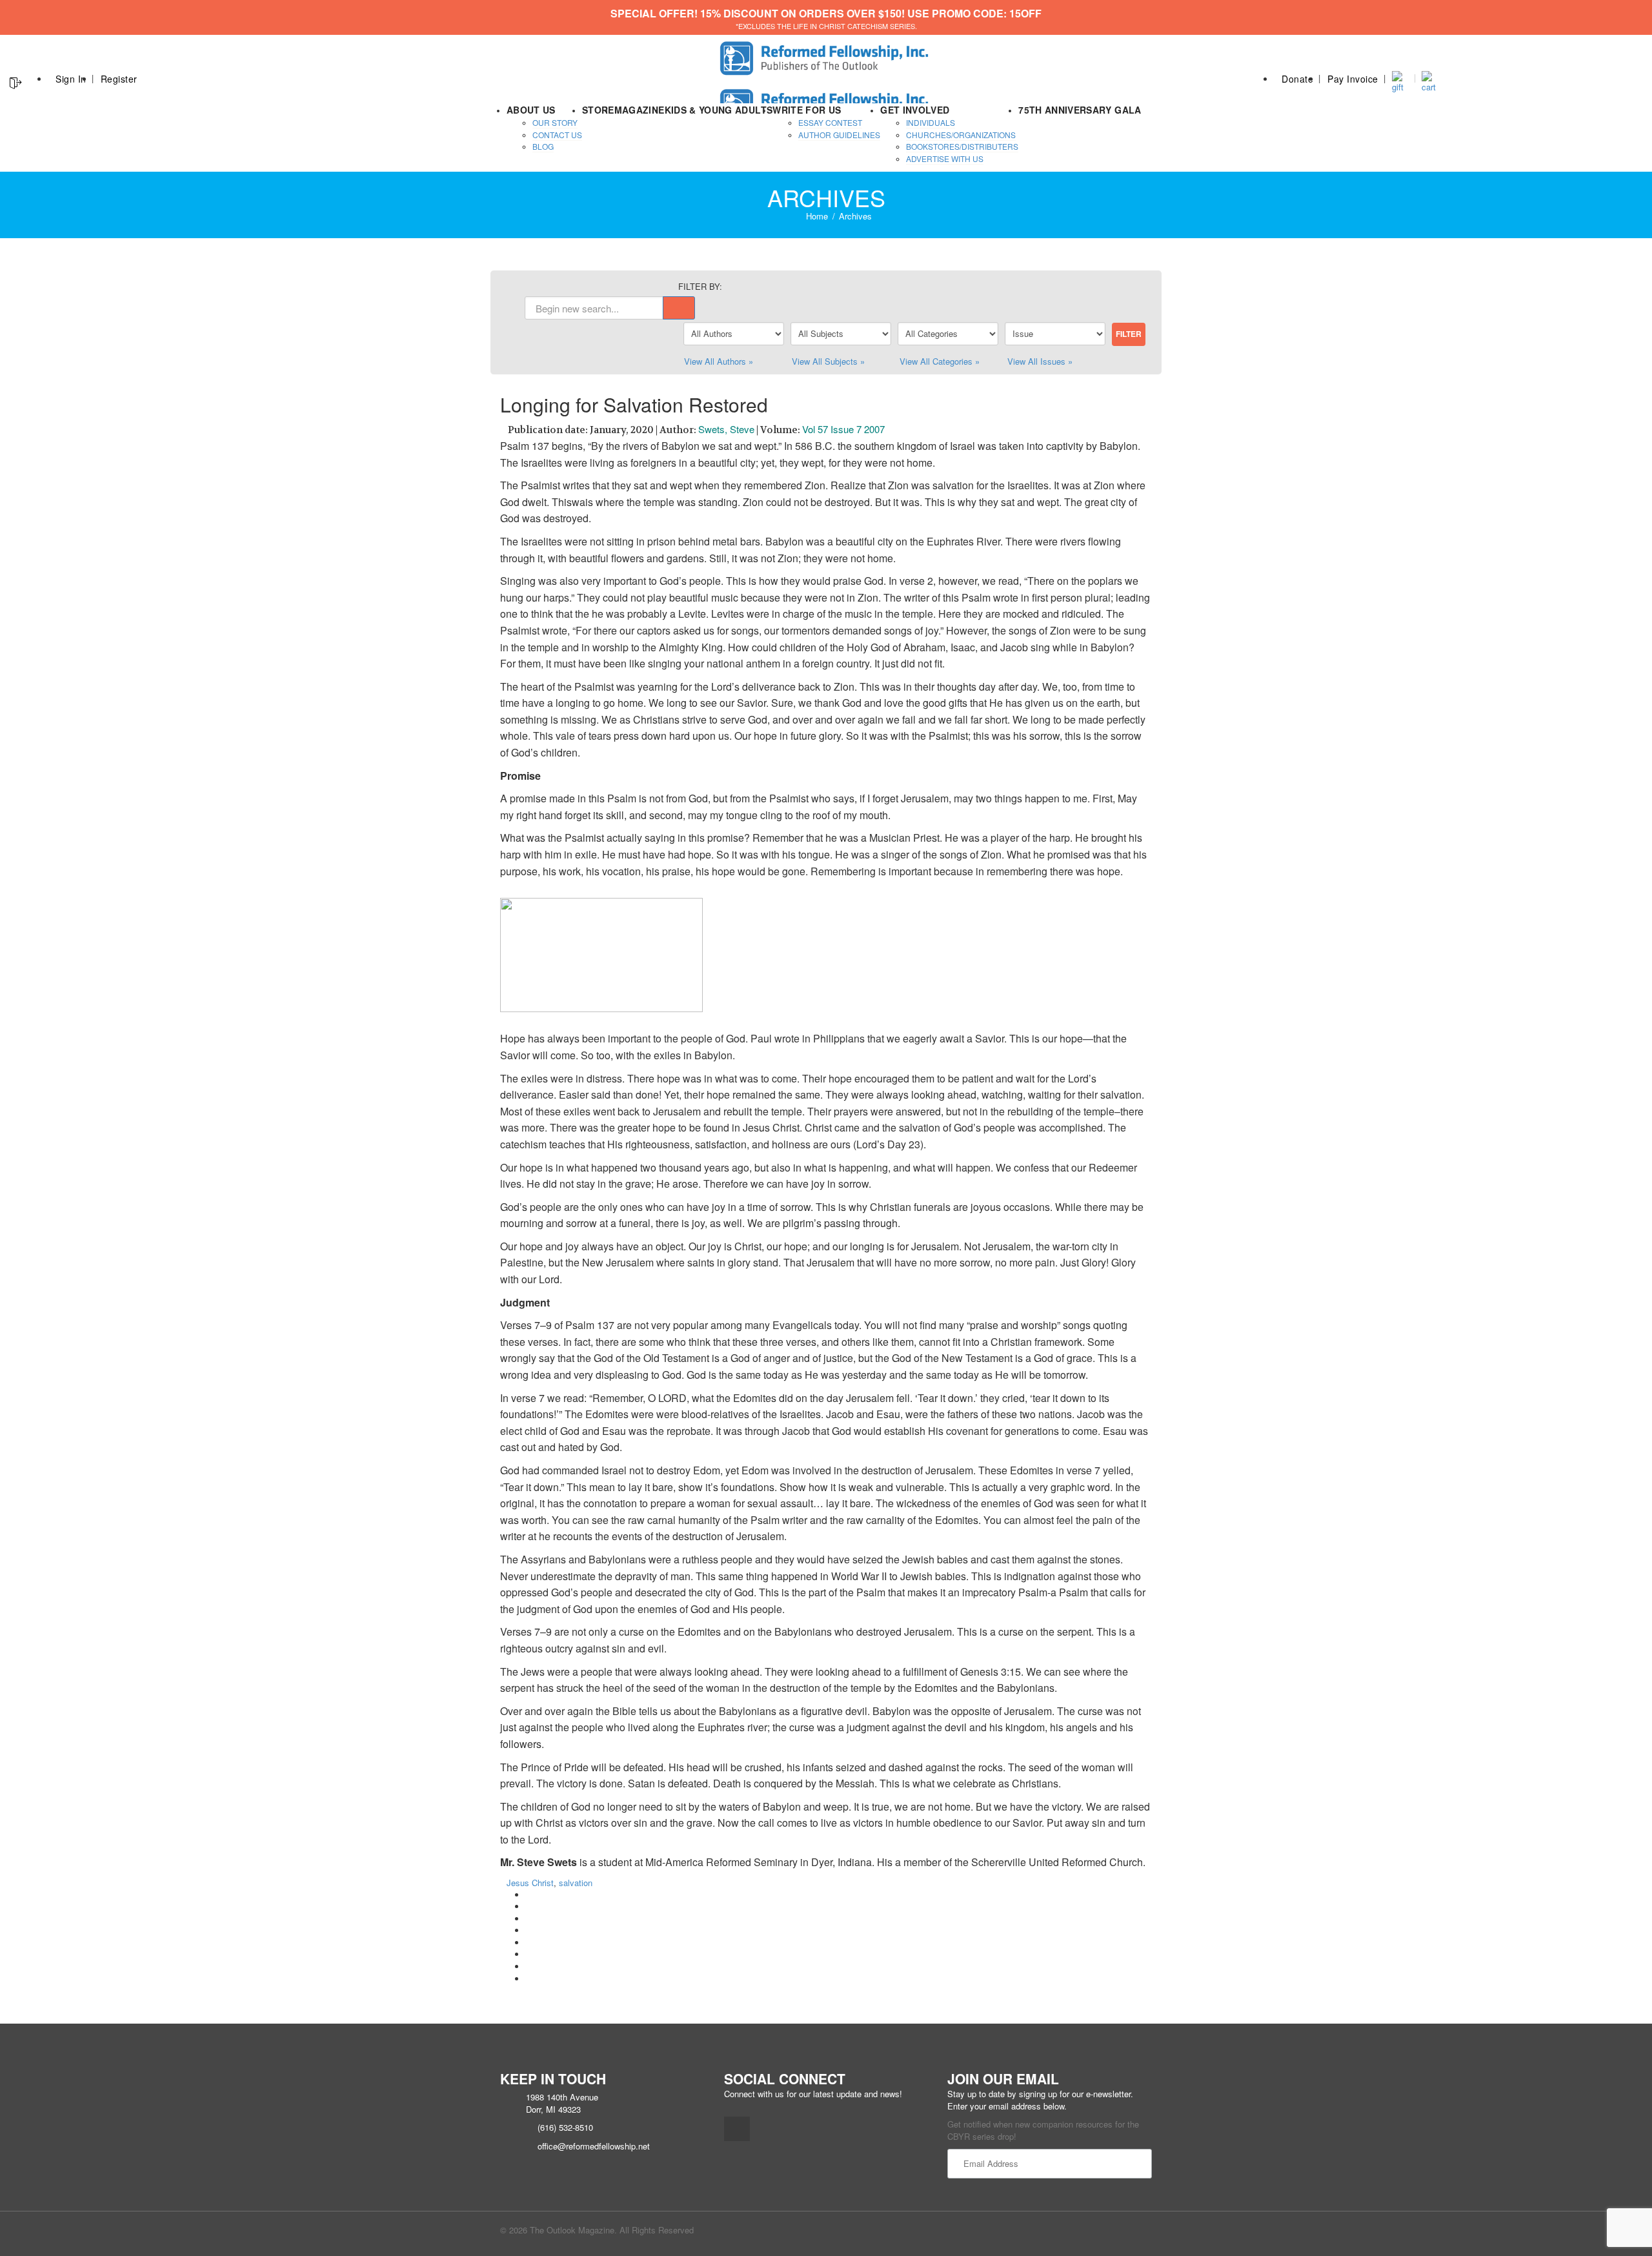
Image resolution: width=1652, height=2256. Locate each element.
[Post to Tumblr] (529, 1930)
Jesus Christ (530, 1883)
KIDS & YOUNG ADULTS (719, 110)
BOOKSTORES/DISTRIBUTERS (962, 146)
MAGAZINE (640, 110)
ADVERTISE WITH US (945, 158)
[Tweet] (529, 1906)
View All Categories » (940, 361)
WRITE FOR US (807, 110)
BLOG (543, 146)
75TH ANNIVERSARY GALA (1080, 110)
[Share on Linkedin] (529, 1966)
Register (119, 79)
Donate (1297, 79)
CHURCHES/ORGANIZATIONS (961, 135)
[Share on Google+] (529, 1919)
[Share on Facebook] (529, 1895)
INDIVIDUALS (931, 122)
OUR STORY (555, 122)
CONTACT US (557, 135)
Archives (855, 216)
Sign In (71, 79)
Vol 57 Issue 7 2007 (843, 429)
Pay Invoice (1353, 79)
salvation (576, 1883)
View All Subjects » (828, 361)
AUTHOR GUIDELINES (839, 135)
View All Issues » (1040, 361)
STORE (598, 110)
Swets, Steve (726, 429)
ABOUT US (531, 110)
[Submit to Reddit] (529, 1954)
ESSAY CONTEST (830, 122)
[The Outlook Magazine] (826, 55)
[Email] (529, 1979)
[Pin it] (529, 1943)
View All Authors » (719, 361)
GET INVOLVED (915, 110)
